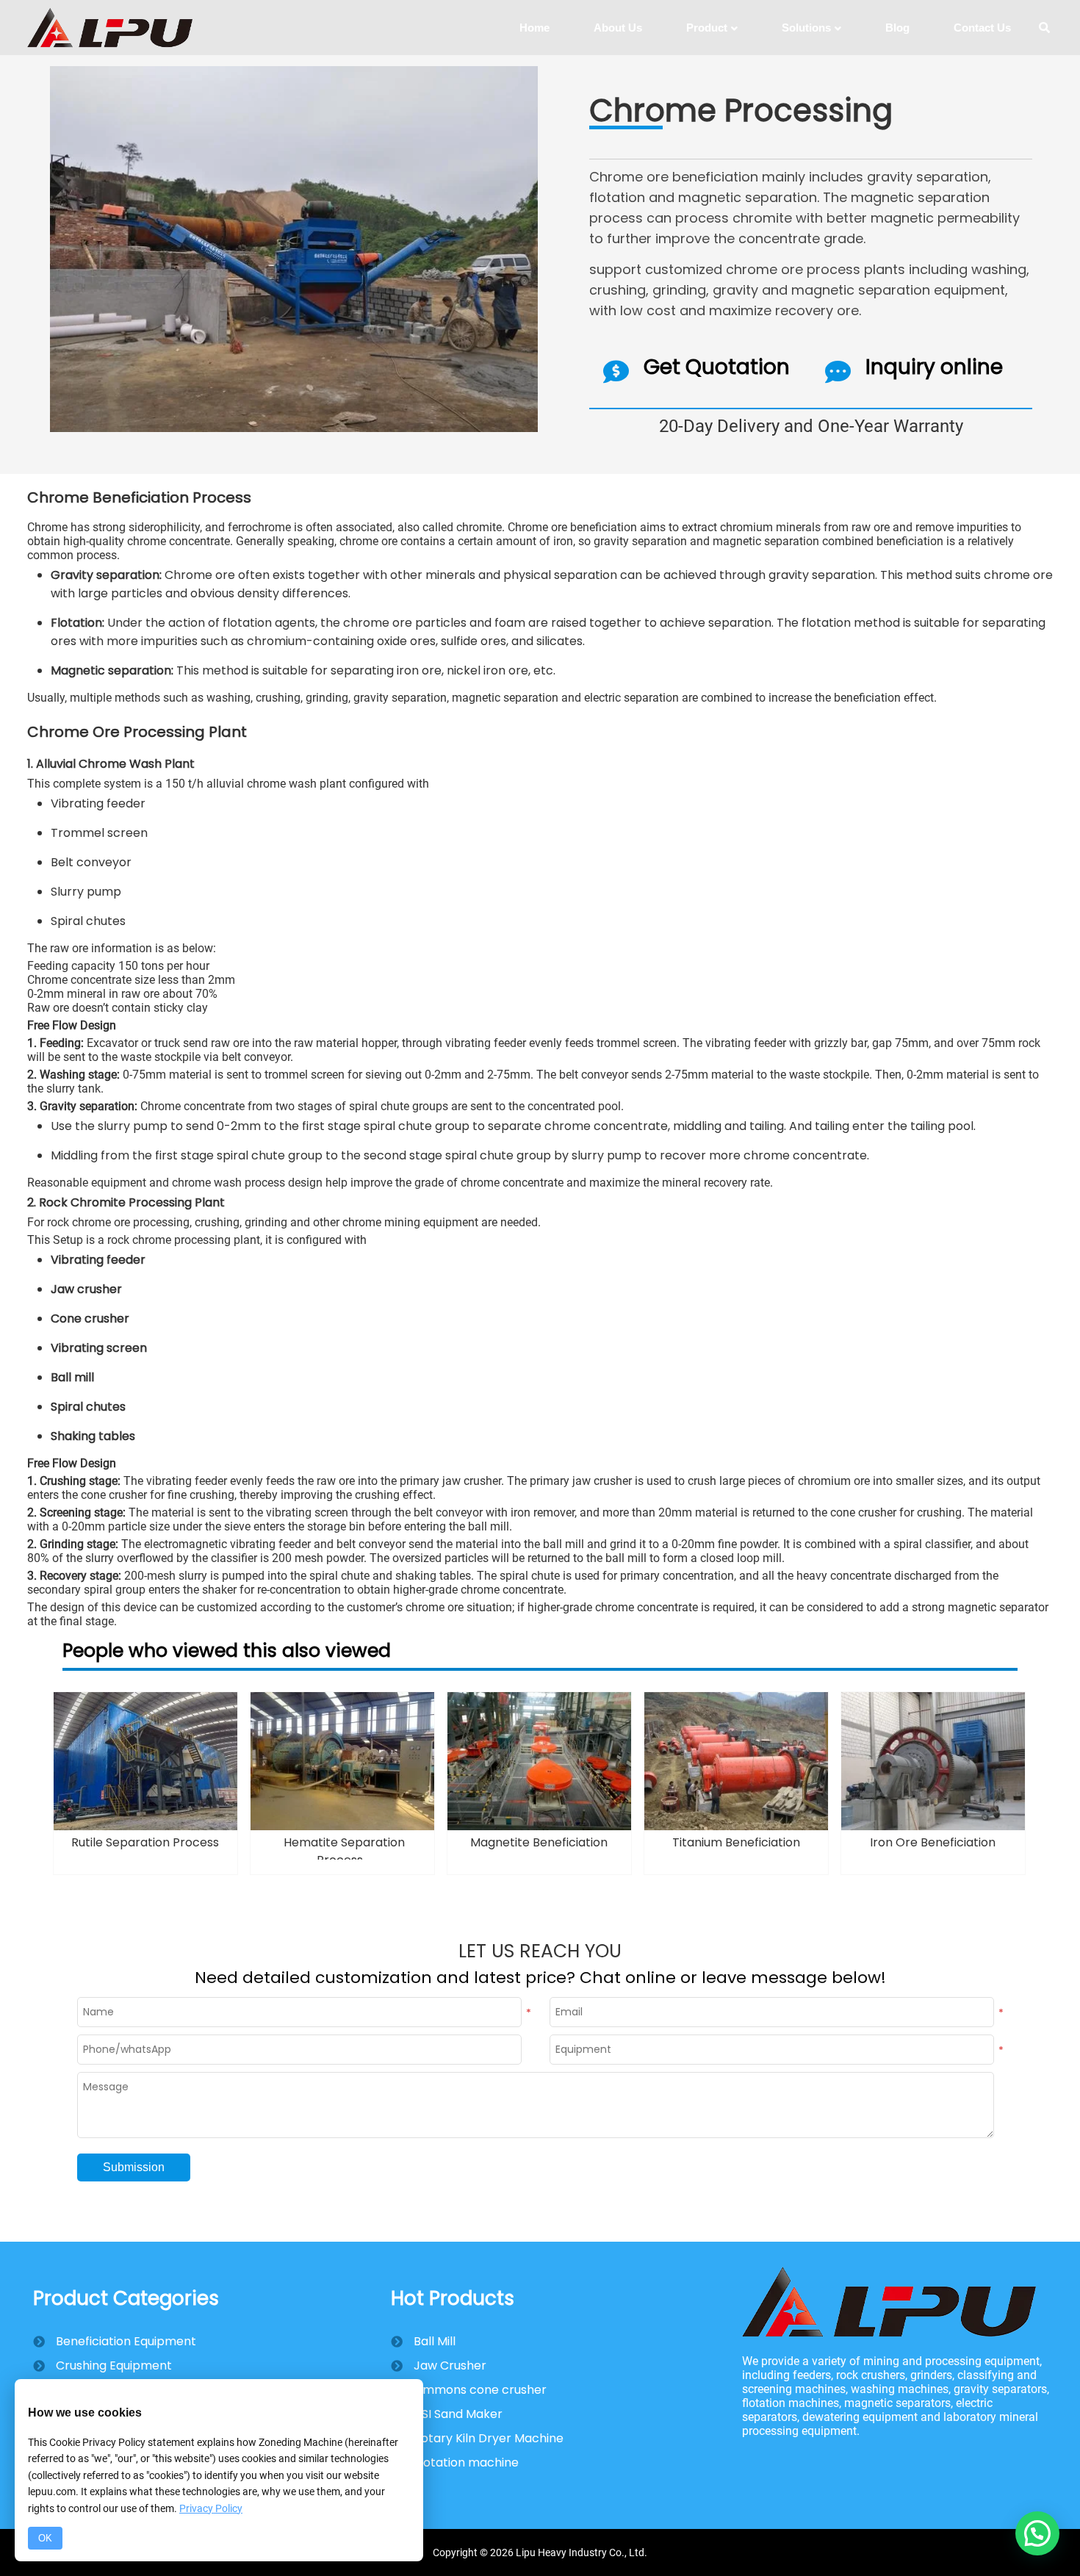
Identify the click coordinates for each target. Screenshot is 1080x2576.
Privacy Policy (211, 2508)
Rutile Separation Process (145, 1842)
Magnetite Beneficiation (539, 1842)
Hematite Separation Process (344, 1851)
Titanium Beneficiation (736, 1842)
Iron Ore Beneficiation (933, 1842)
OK (45, 2538)
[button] (1037, 2533)
